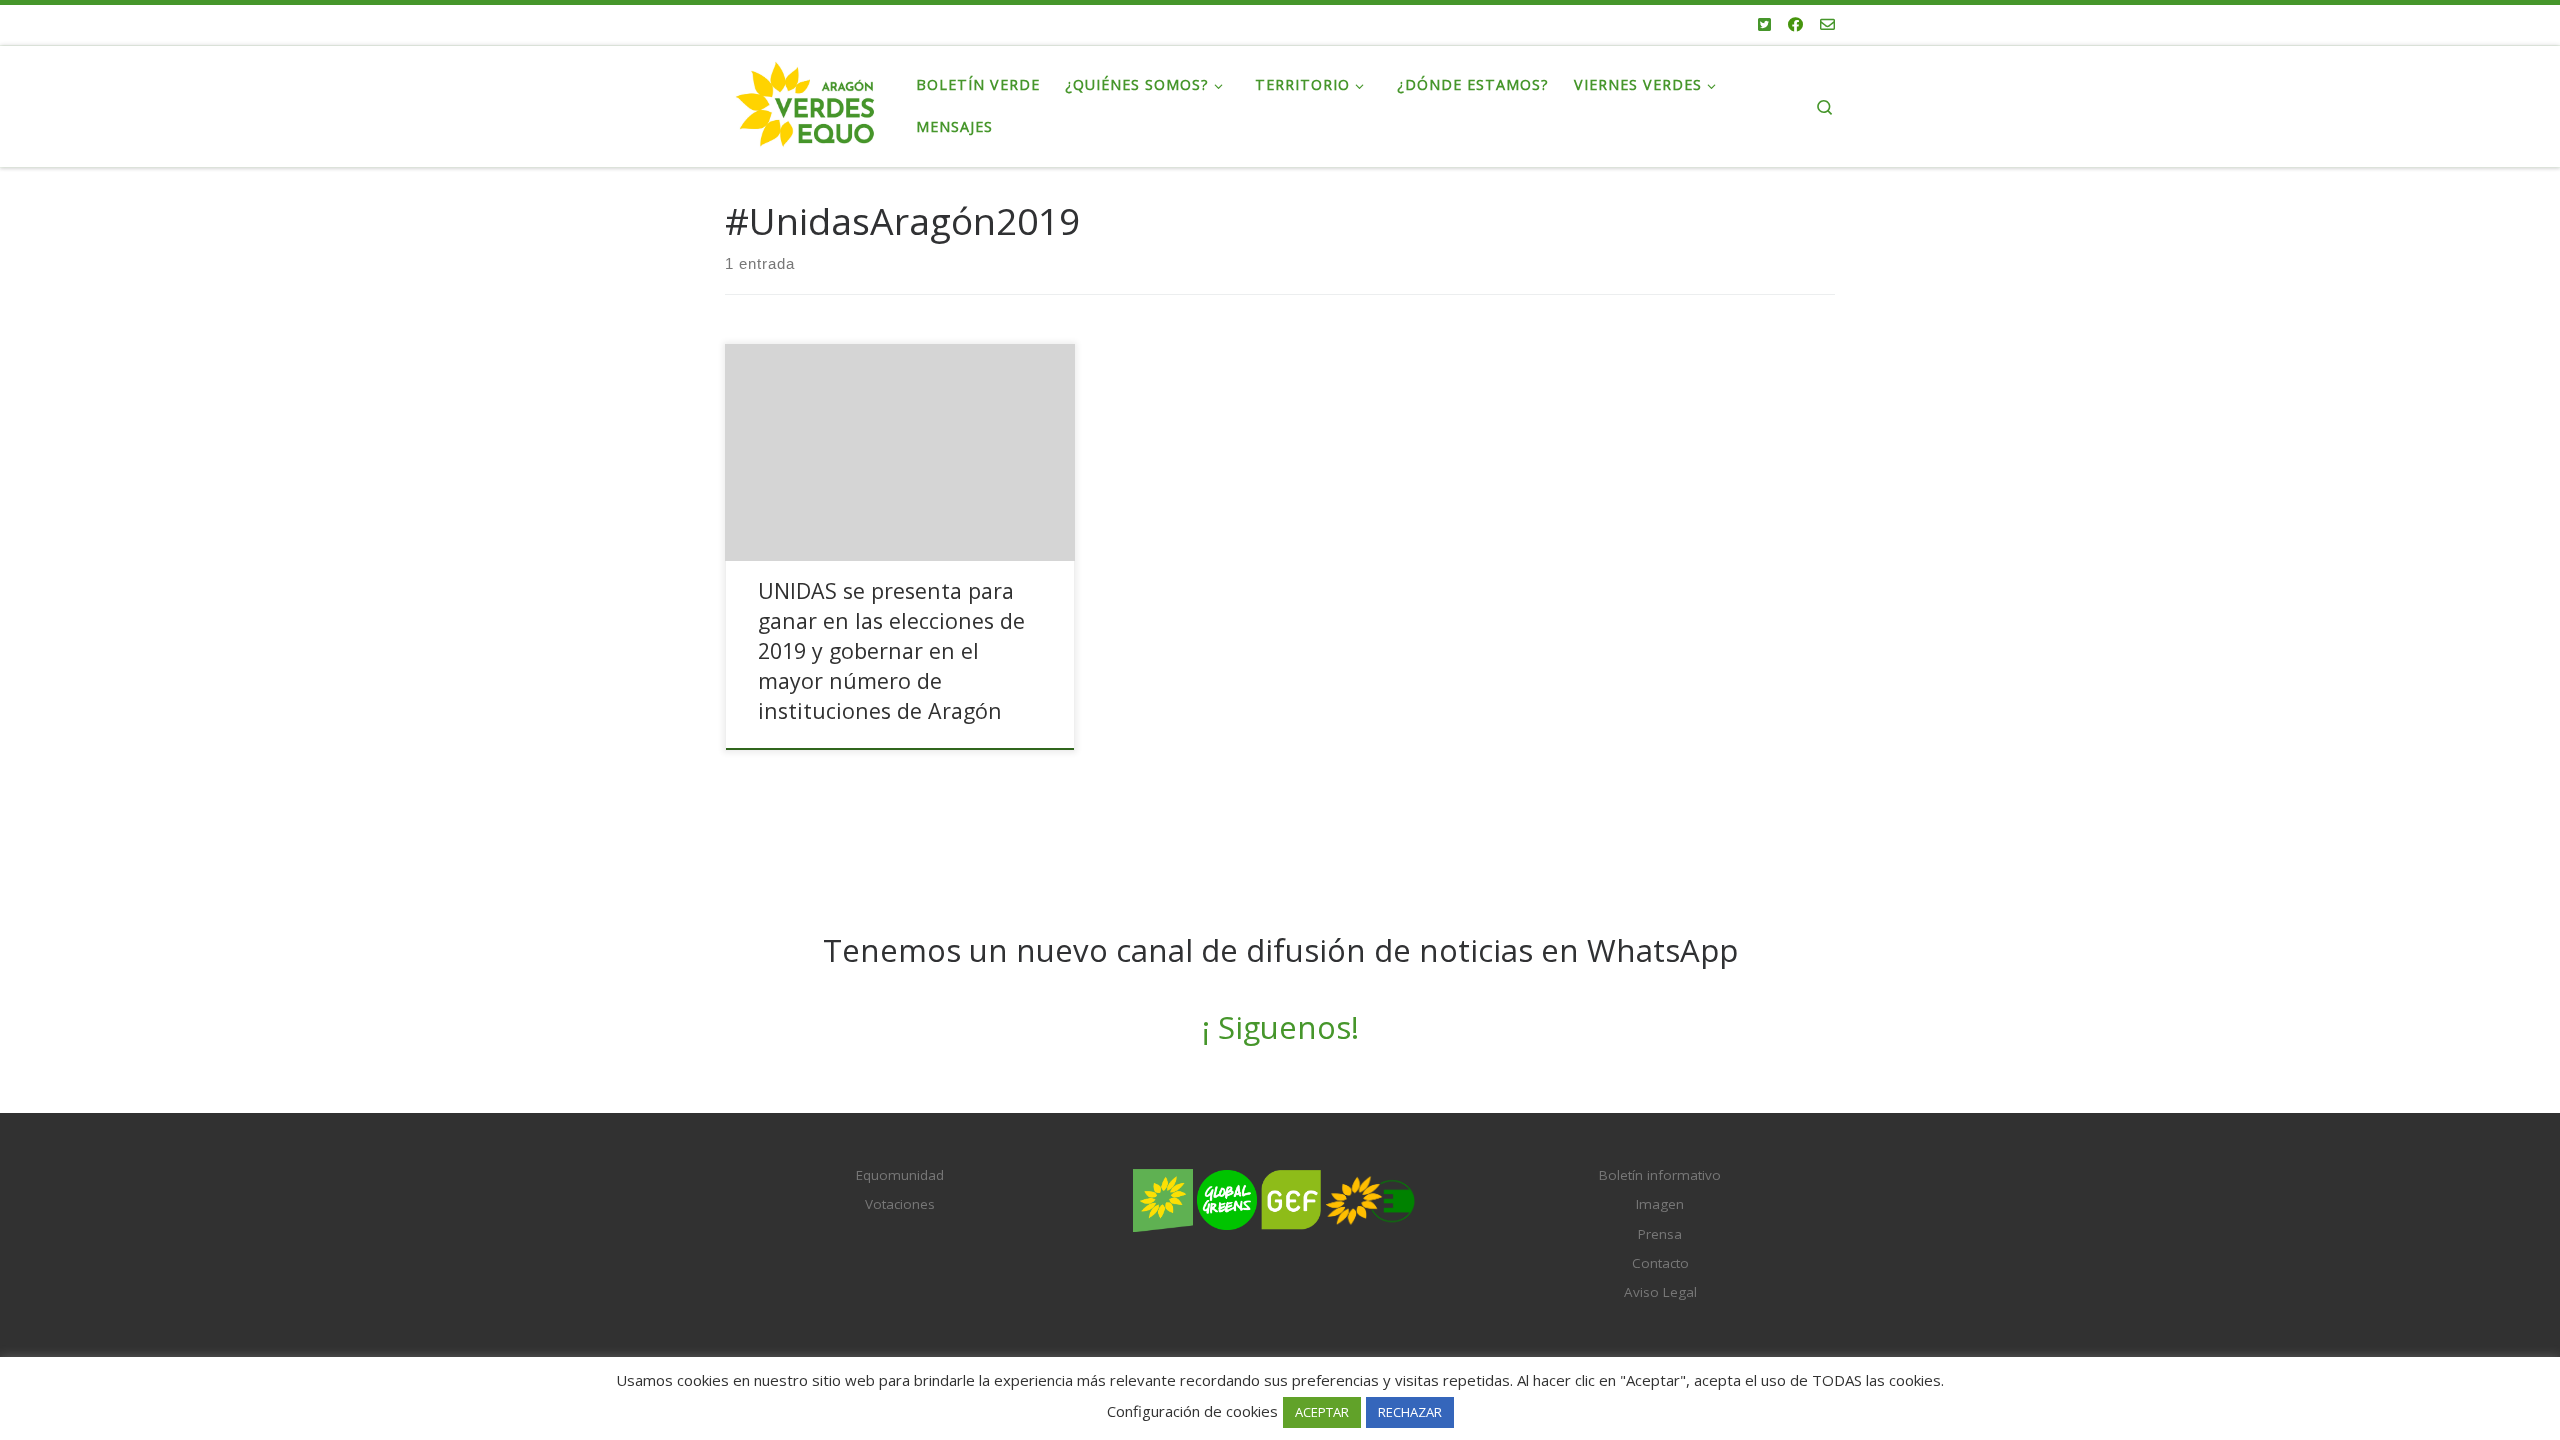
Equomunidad (900, 1175)
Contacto (1660, 1263)
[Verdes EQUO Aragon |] (805, 102)
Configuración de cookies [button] (1192, 1411)
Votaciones (900, 1204)
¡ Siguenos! (1280, 1027)
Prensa (1660, 1234)
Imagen (1660, 1204)
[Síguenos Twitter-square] (1764, 24)
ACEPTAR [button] (1322, 1412)
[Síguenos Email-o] (1827, 24)
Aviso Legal (1660, 1292)
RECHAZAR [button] (1410, 1412)
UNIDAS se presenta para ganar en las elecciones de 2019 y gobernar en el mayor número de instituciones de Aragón (891, 650)
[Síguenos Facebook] (1795, 24)
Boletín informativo (1660, 1175)
